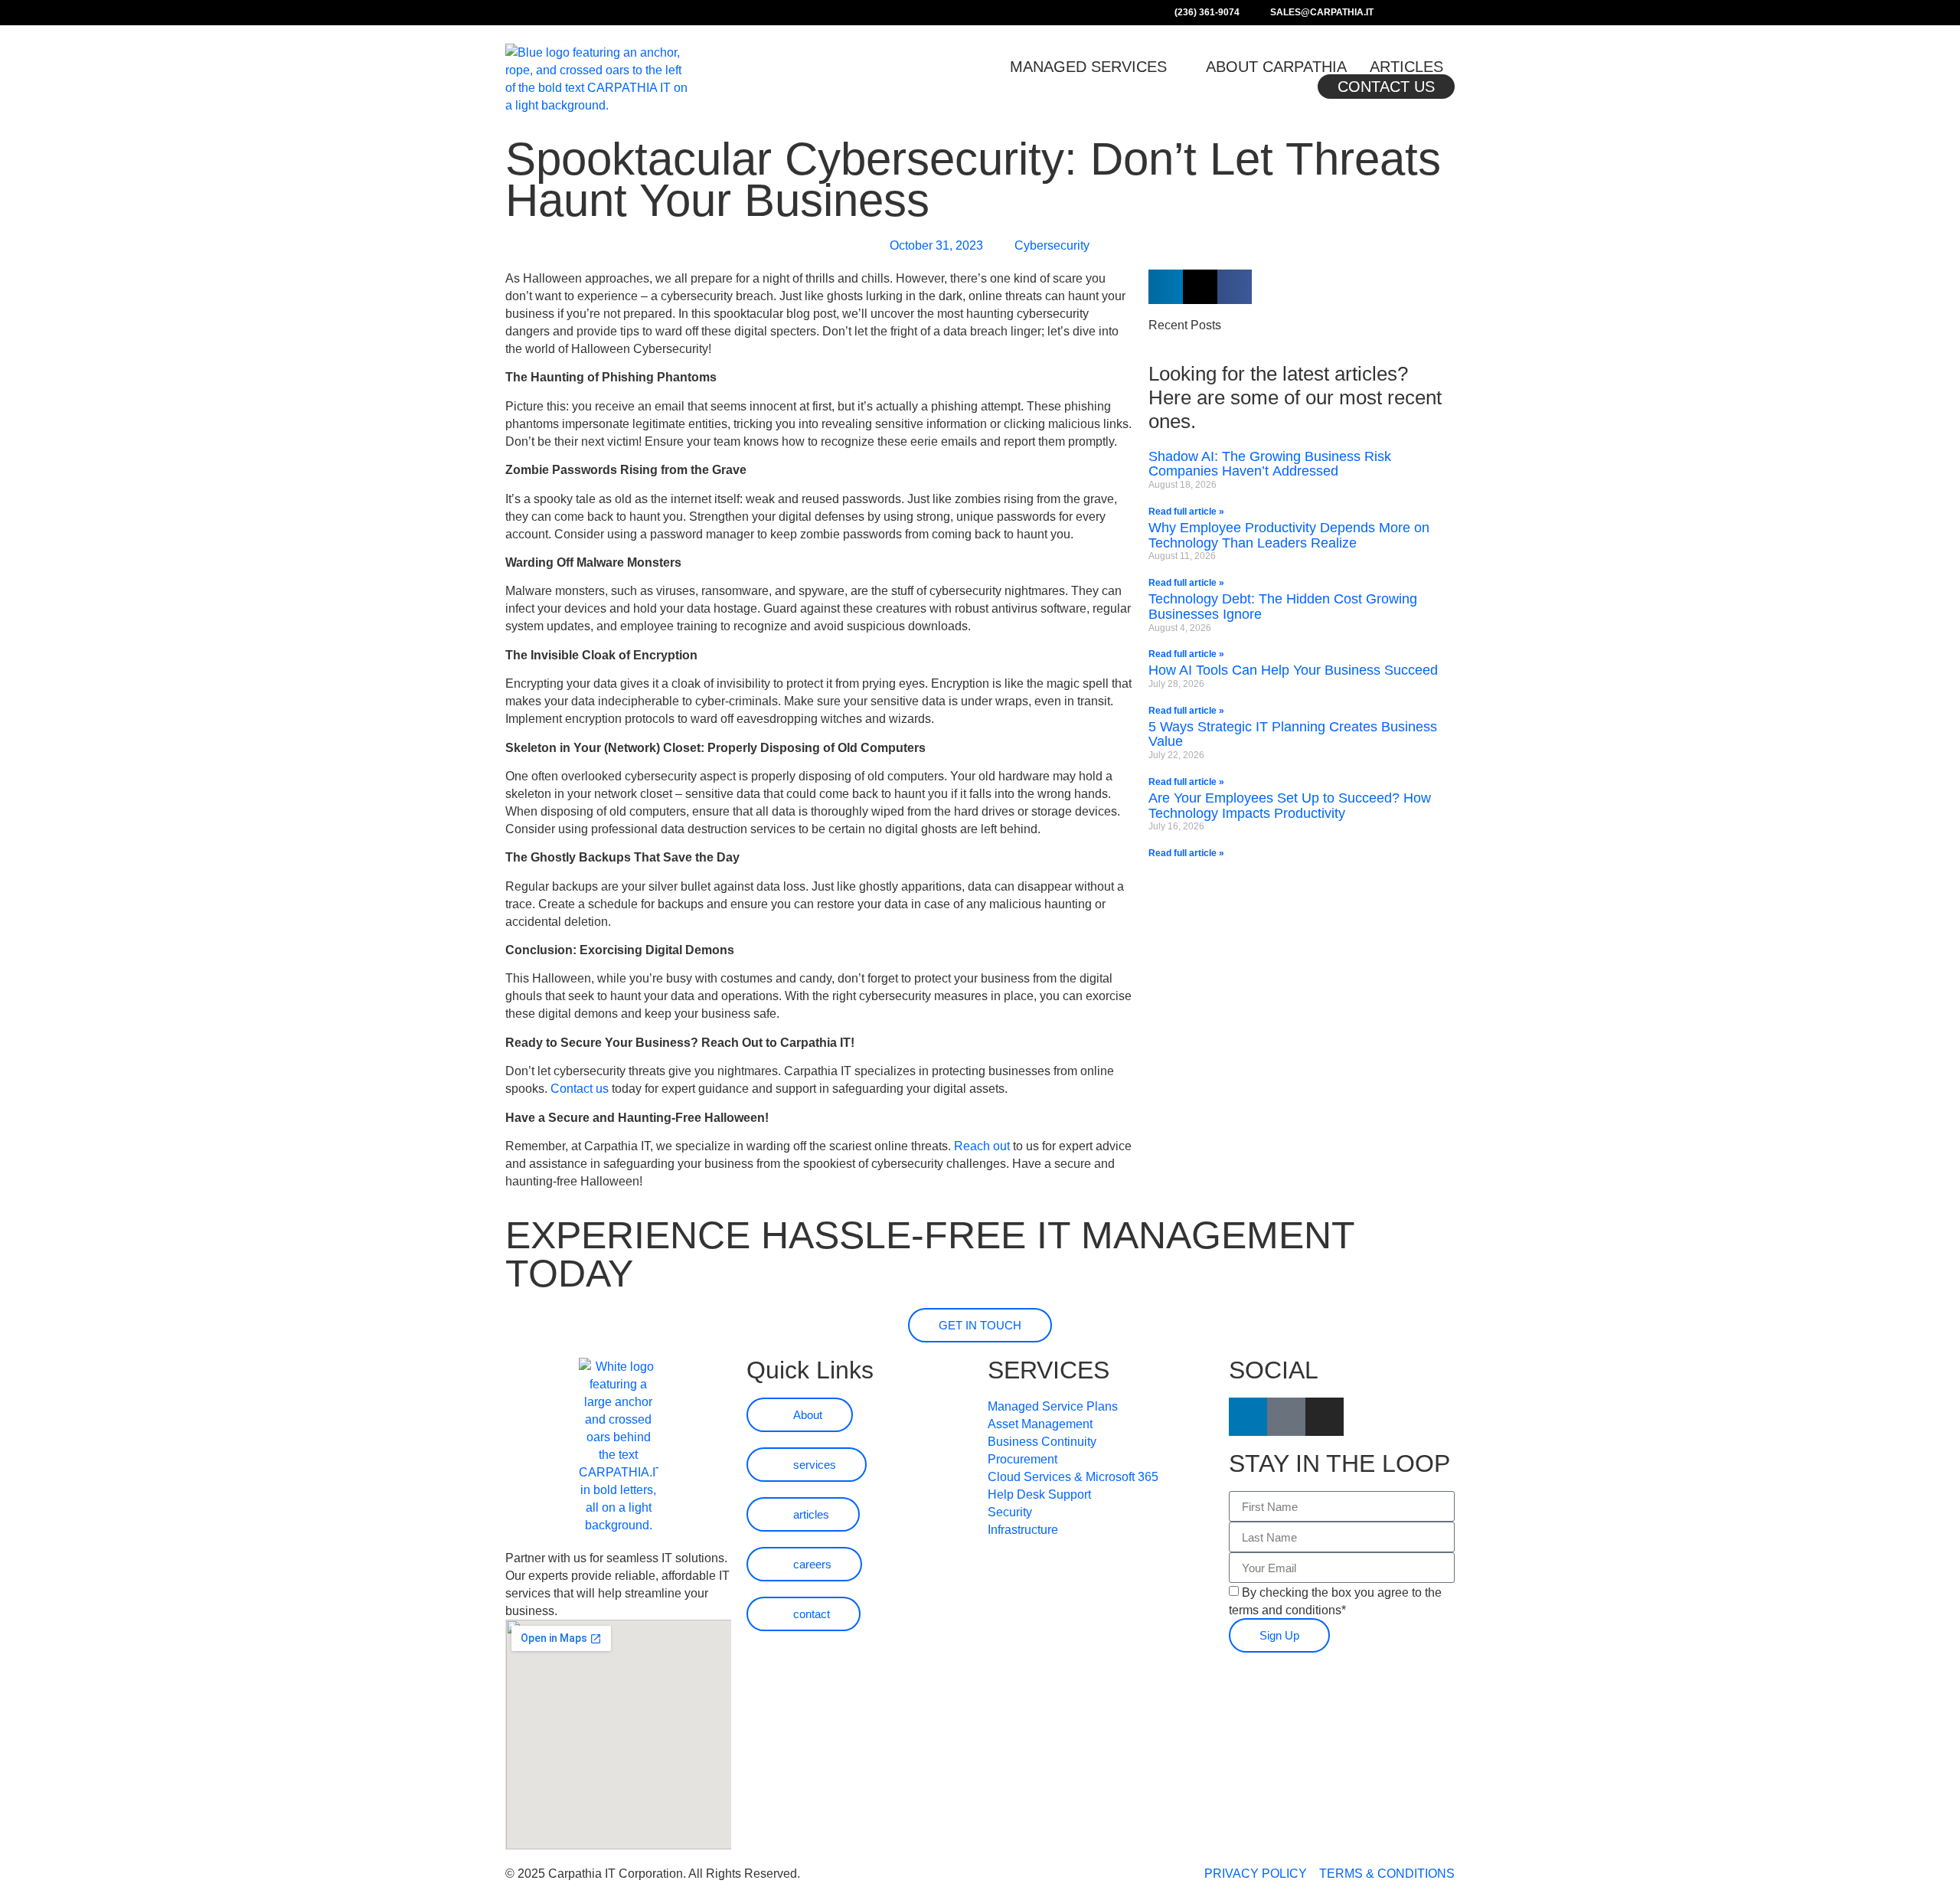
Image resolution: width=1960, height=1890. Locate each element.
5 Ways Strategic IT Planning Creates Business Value (1293, 734)
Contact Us (1386, 87)
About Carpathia (1276, 67)
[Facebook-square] (1410, 13)
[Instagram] (1449, 13)
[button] (1166, 287)
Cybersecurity (1052, 245)
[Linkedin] (1429, 13)
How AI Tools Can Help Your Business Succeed (1295, 670)
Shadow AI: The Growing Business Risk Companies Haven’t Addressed (1270, 464)
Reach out (982, 1146)
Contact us (580, 1089)
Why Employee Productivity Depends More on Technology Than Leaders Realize (1289, 535)
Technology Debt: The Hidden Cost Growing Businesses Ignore (1283, 607)
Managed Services (1088, 67)
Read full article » (1186, 512)
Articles (1406, 67)
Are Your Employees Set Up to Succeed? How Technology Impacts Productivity (1290, 806)
